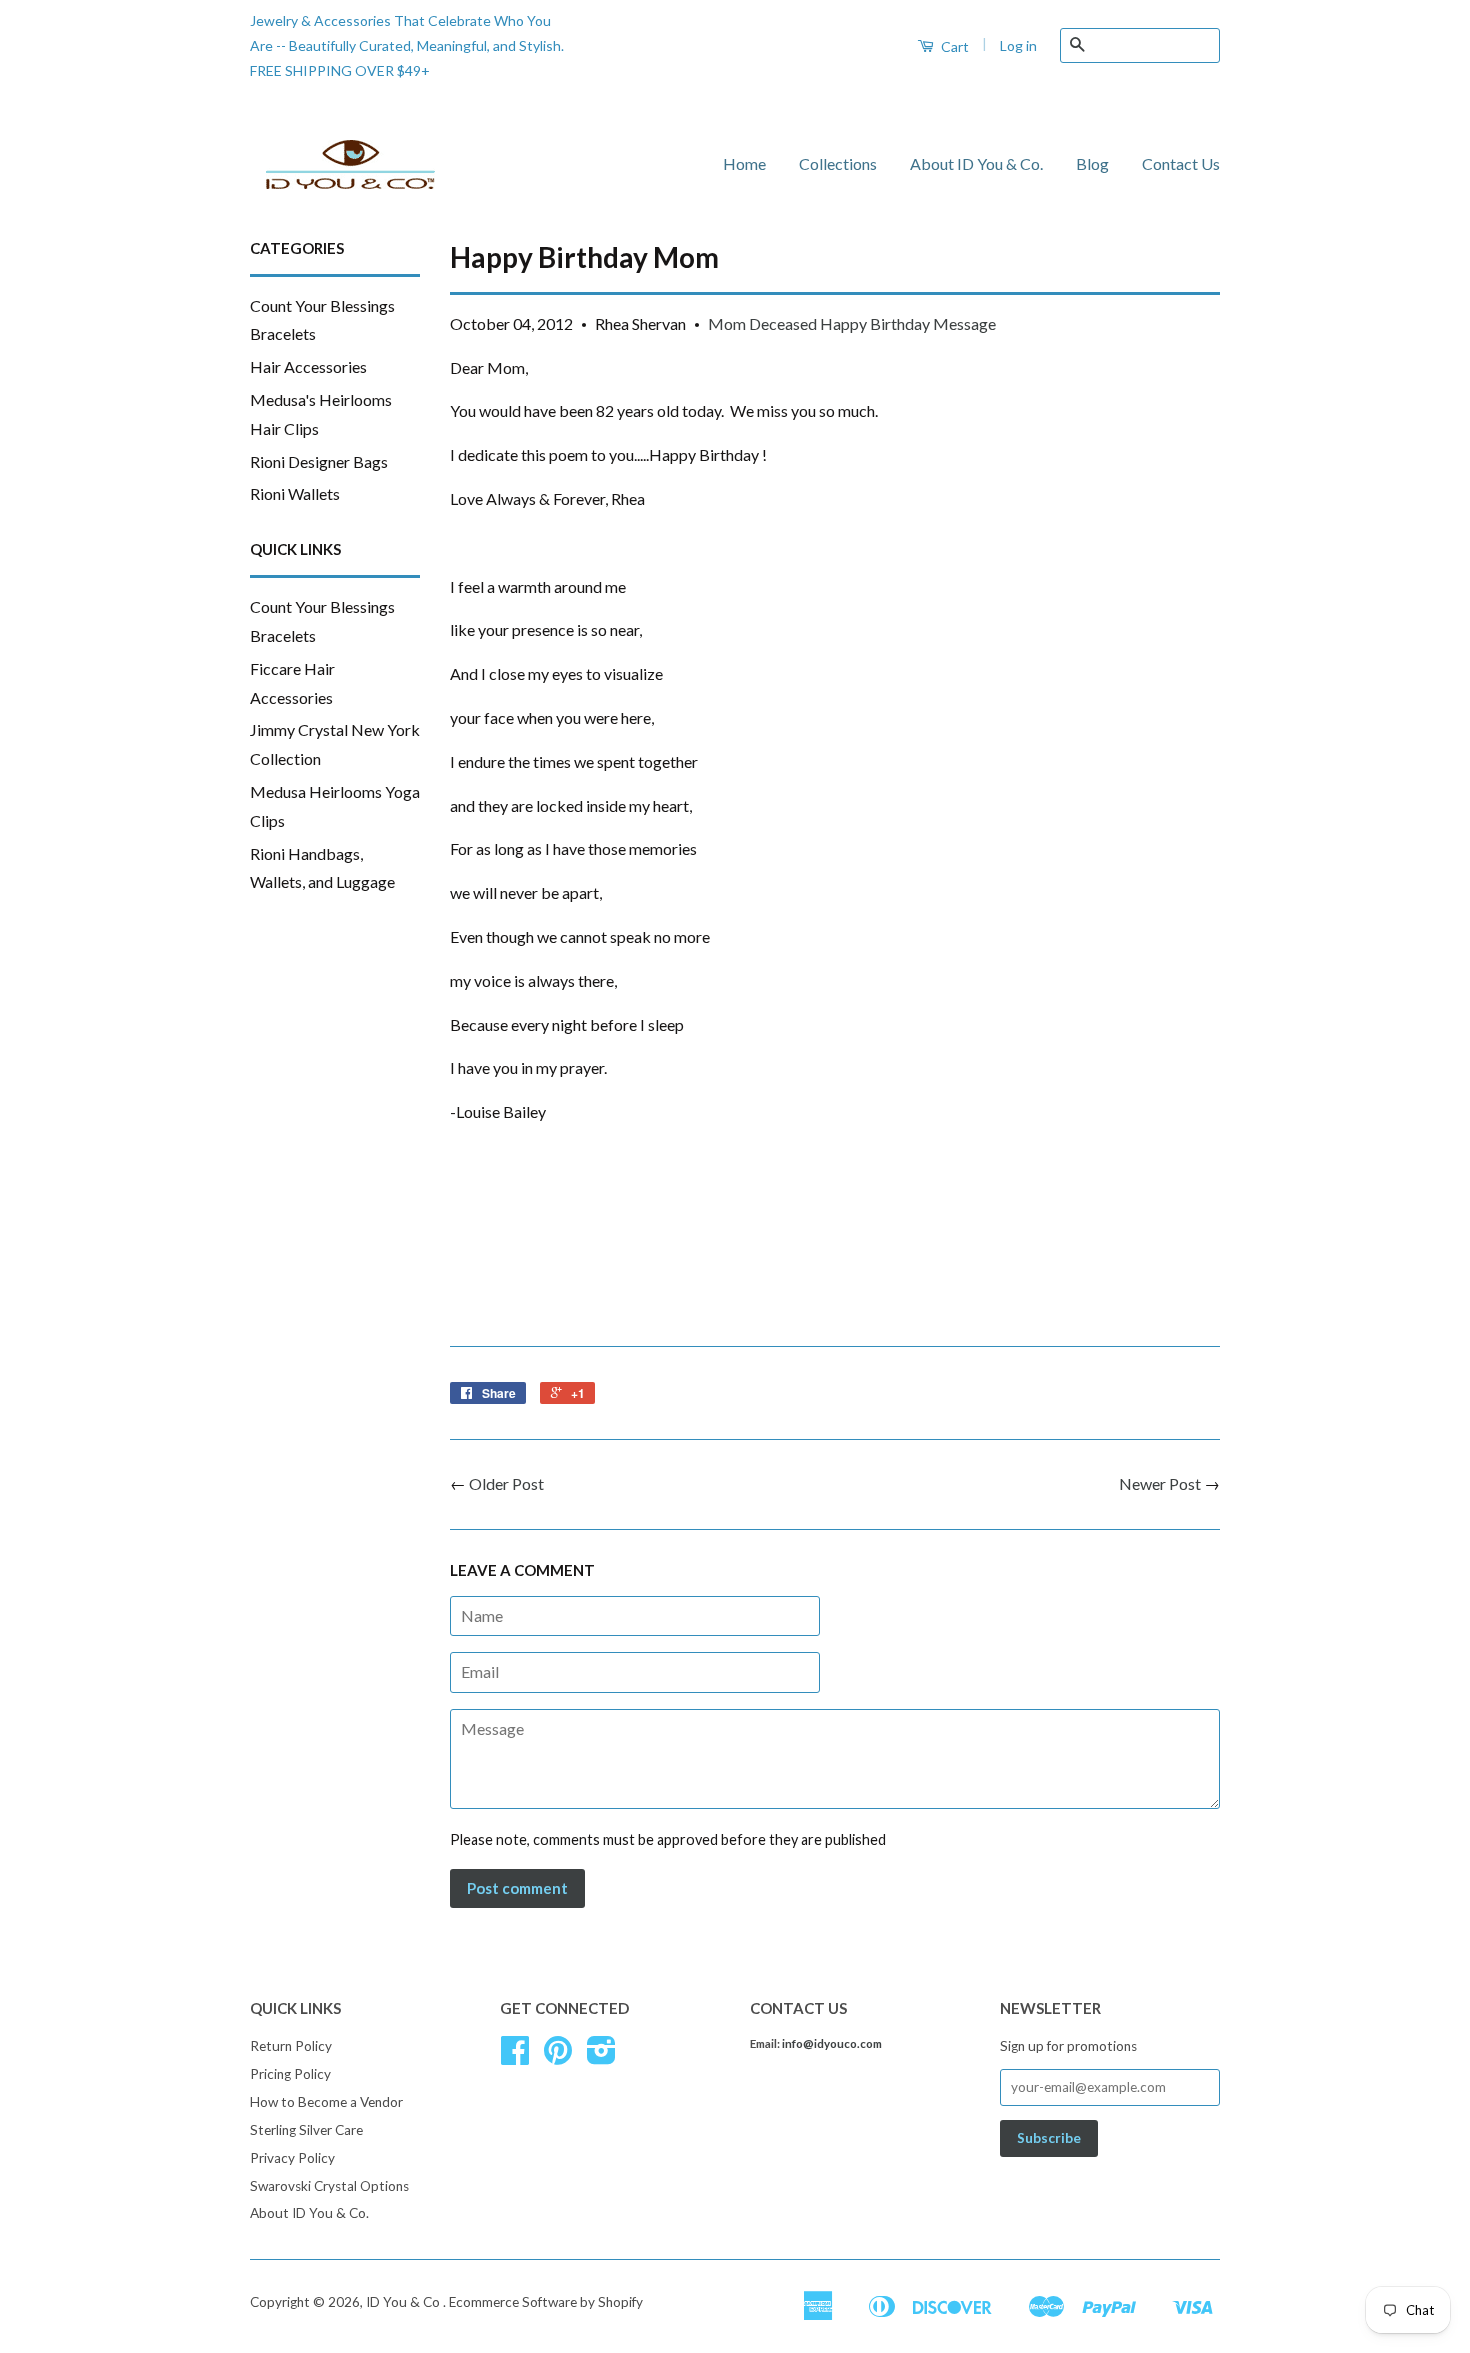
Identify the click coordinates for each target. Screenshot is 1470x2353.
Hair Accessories (308, 366)
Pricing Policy (290, 2074)
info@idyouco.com (832, 2043)
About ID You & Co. (976, 163)
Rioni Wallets (295, 493)
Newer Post (1160, 1483)
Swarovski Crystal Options (329, 2186)
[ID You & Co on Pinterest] (558, 2057)
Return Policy (291, 2046)
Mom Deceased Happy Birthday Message (852, 323)
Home (744, 163)
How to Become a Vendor (326, 2102)
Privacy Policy (292, 2158)
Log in (1018, 45)
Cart (953, 46)
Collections (838, 163)
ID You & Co (404, 2302)
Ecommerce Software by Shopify (546, 2302)
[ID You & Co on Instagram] (601, 2057)
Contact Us (1181, 163)
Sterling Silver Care (306, 2130)
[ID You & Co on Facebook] (515, 2057)
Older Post (506, 1483)
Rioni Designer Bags (319, 461)
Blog (1092, 163)
